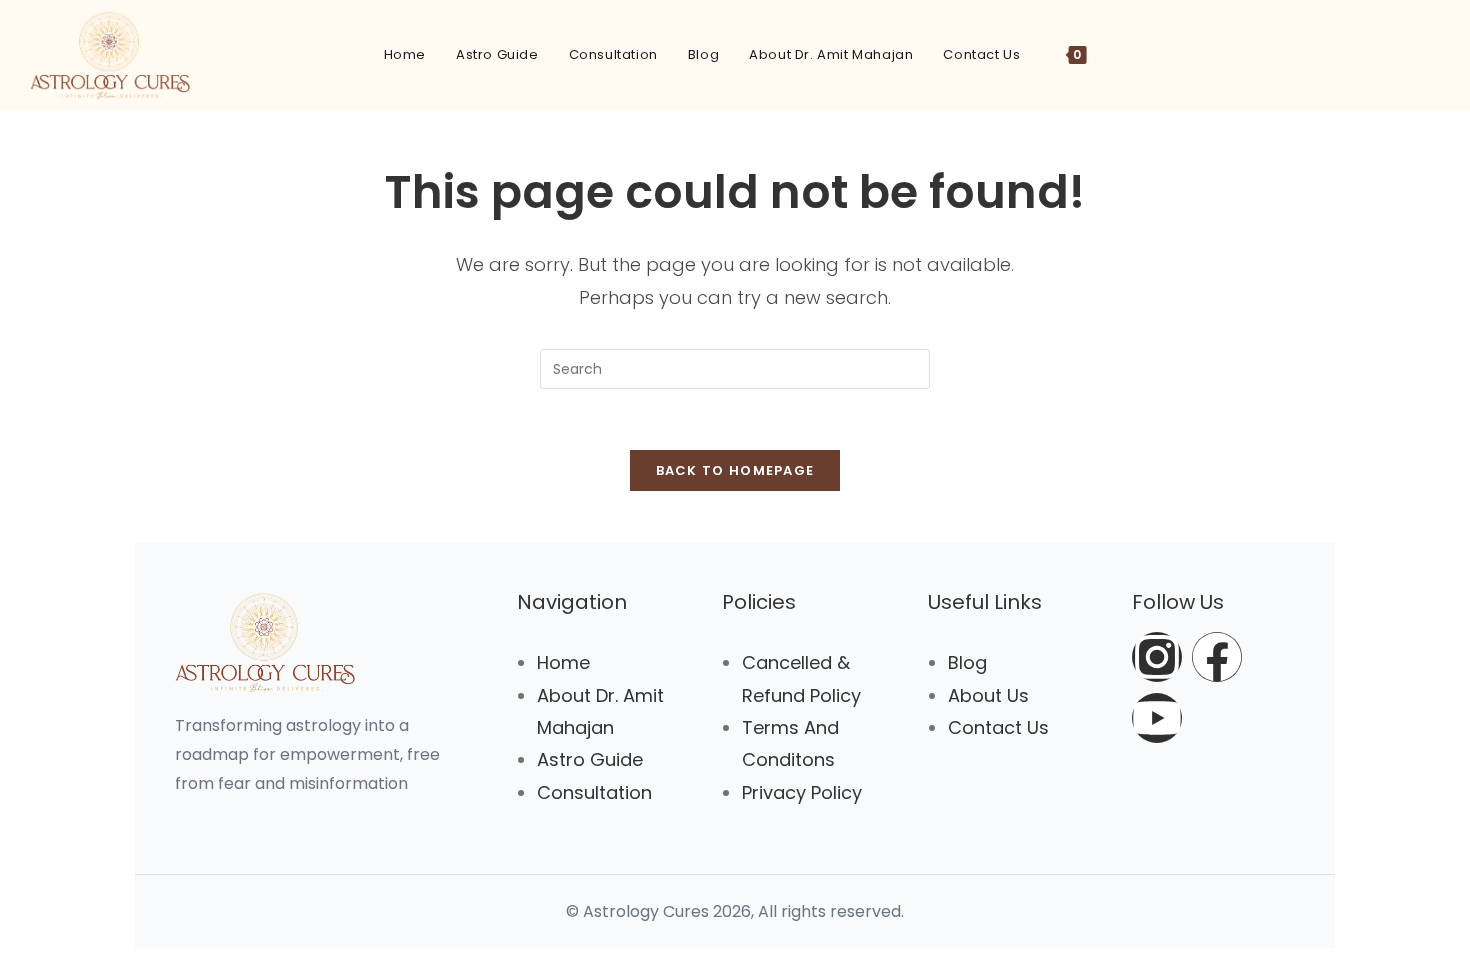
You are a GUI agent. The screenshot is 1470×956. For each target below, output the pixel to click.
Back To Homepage (735, 470)
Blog (967, 662)
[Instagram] (1157, 657)
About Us (988, 695)
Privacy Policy (802, 792)
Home (563, 662)
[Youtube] (1157, 718)
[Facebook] (1217, 657)
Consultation (594, 792)
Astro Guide (590, 759)
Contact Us (998, 727)
